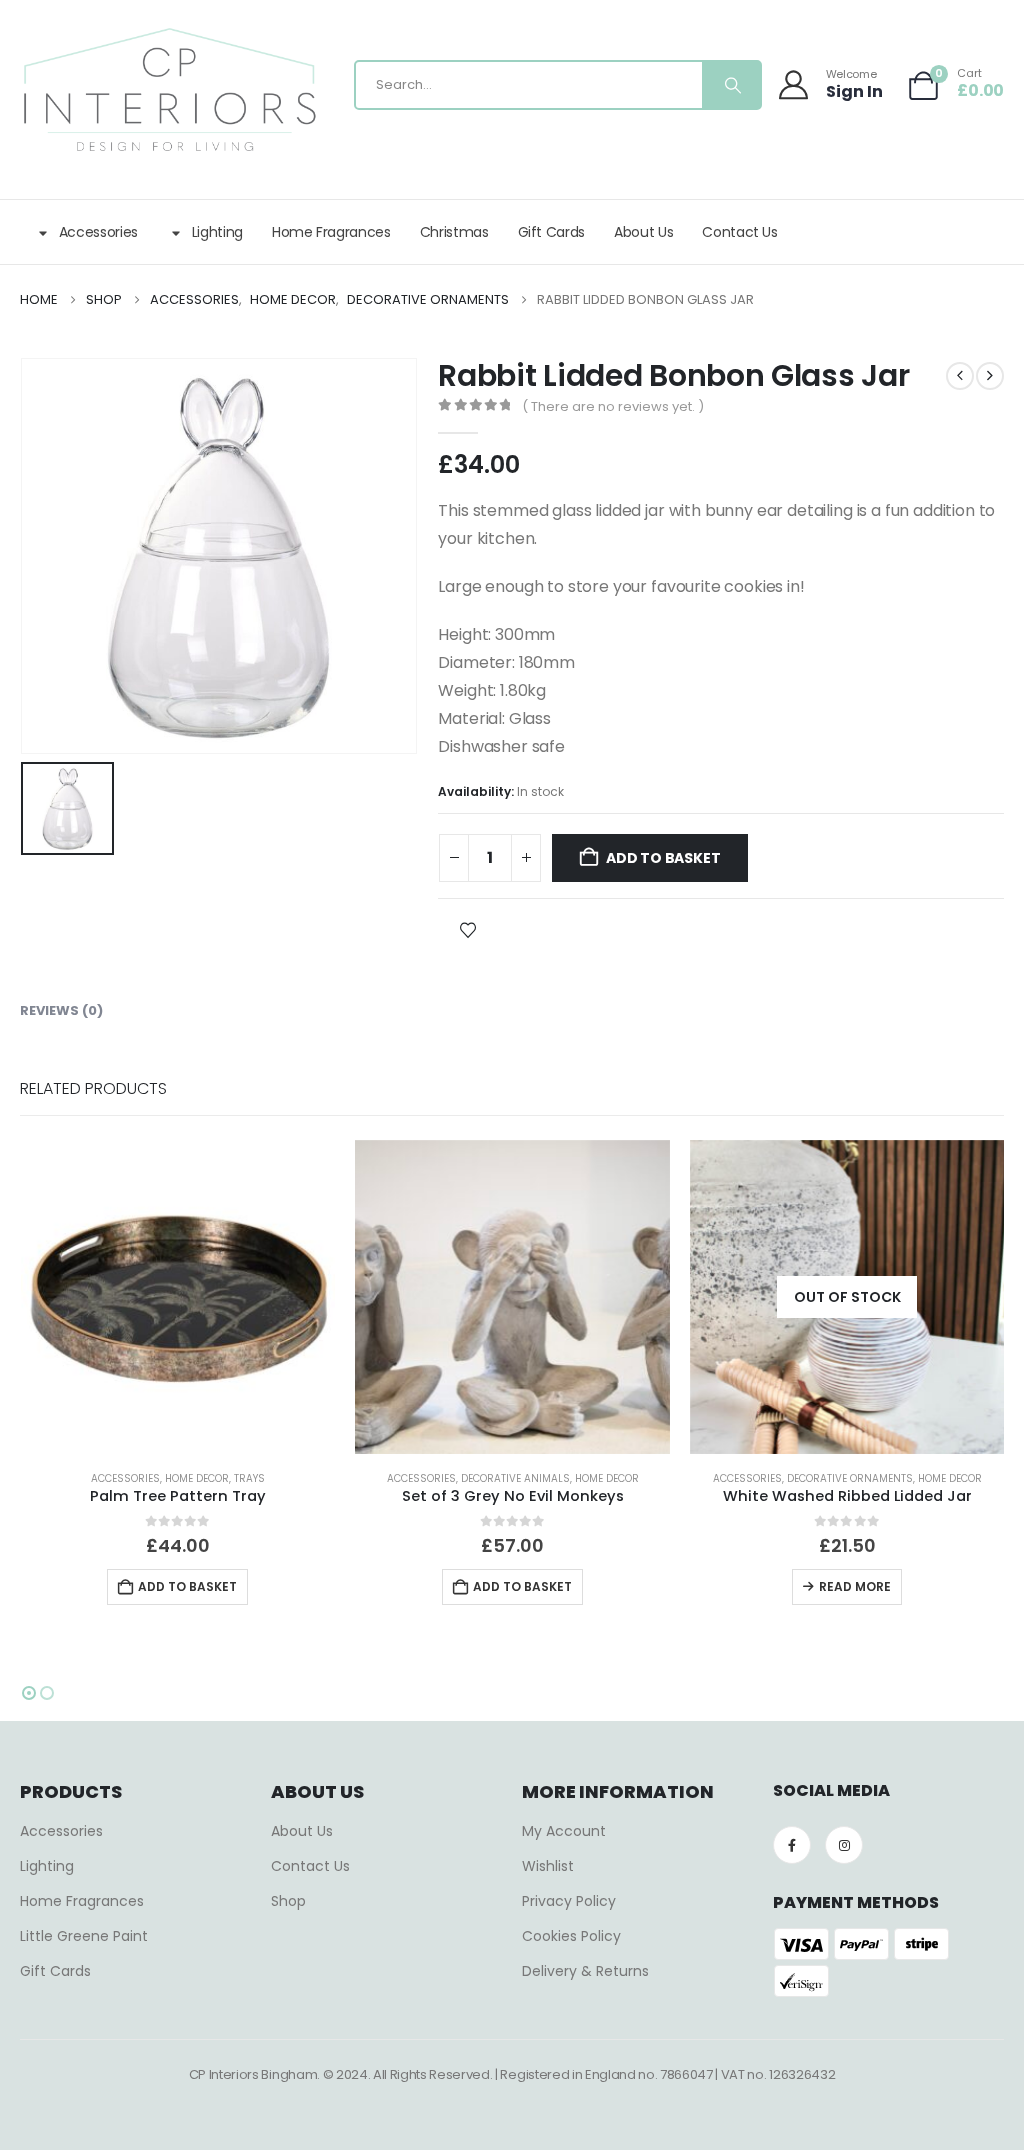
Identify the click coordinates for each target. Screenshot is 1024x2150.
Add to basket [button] (187, 1586)
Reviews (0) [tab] (61, 1010)
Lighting (217, 232)
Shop (288, 1901)
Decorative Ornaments (850, 1478)
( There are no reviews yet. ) (613, 406)
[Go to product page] (178, 1297)
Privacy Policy (569, 1901)
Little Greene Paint (84, 1936)
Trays (249, 1478)
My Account (564, 1831)
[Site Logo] (170, 90)
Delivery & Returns (585, 1971)
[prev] (960, 376)
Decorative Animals (515, 1478)
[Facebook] (792, 1845)
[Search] (731, 85)
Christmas (454, 232)
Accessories (98, 232)
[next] (990, 376)
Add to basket (663, 858)
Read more (855, 1586)
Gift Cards (552, 232)
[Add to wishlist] (468, 929)
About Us (643, 232)
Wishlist (548, 1866)
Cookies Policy (571, 1936)
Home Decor (197, 1478)
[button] (29, 1693)
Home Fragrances (331, 232)
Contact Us (740, 232)
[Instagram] (844, 1845)
